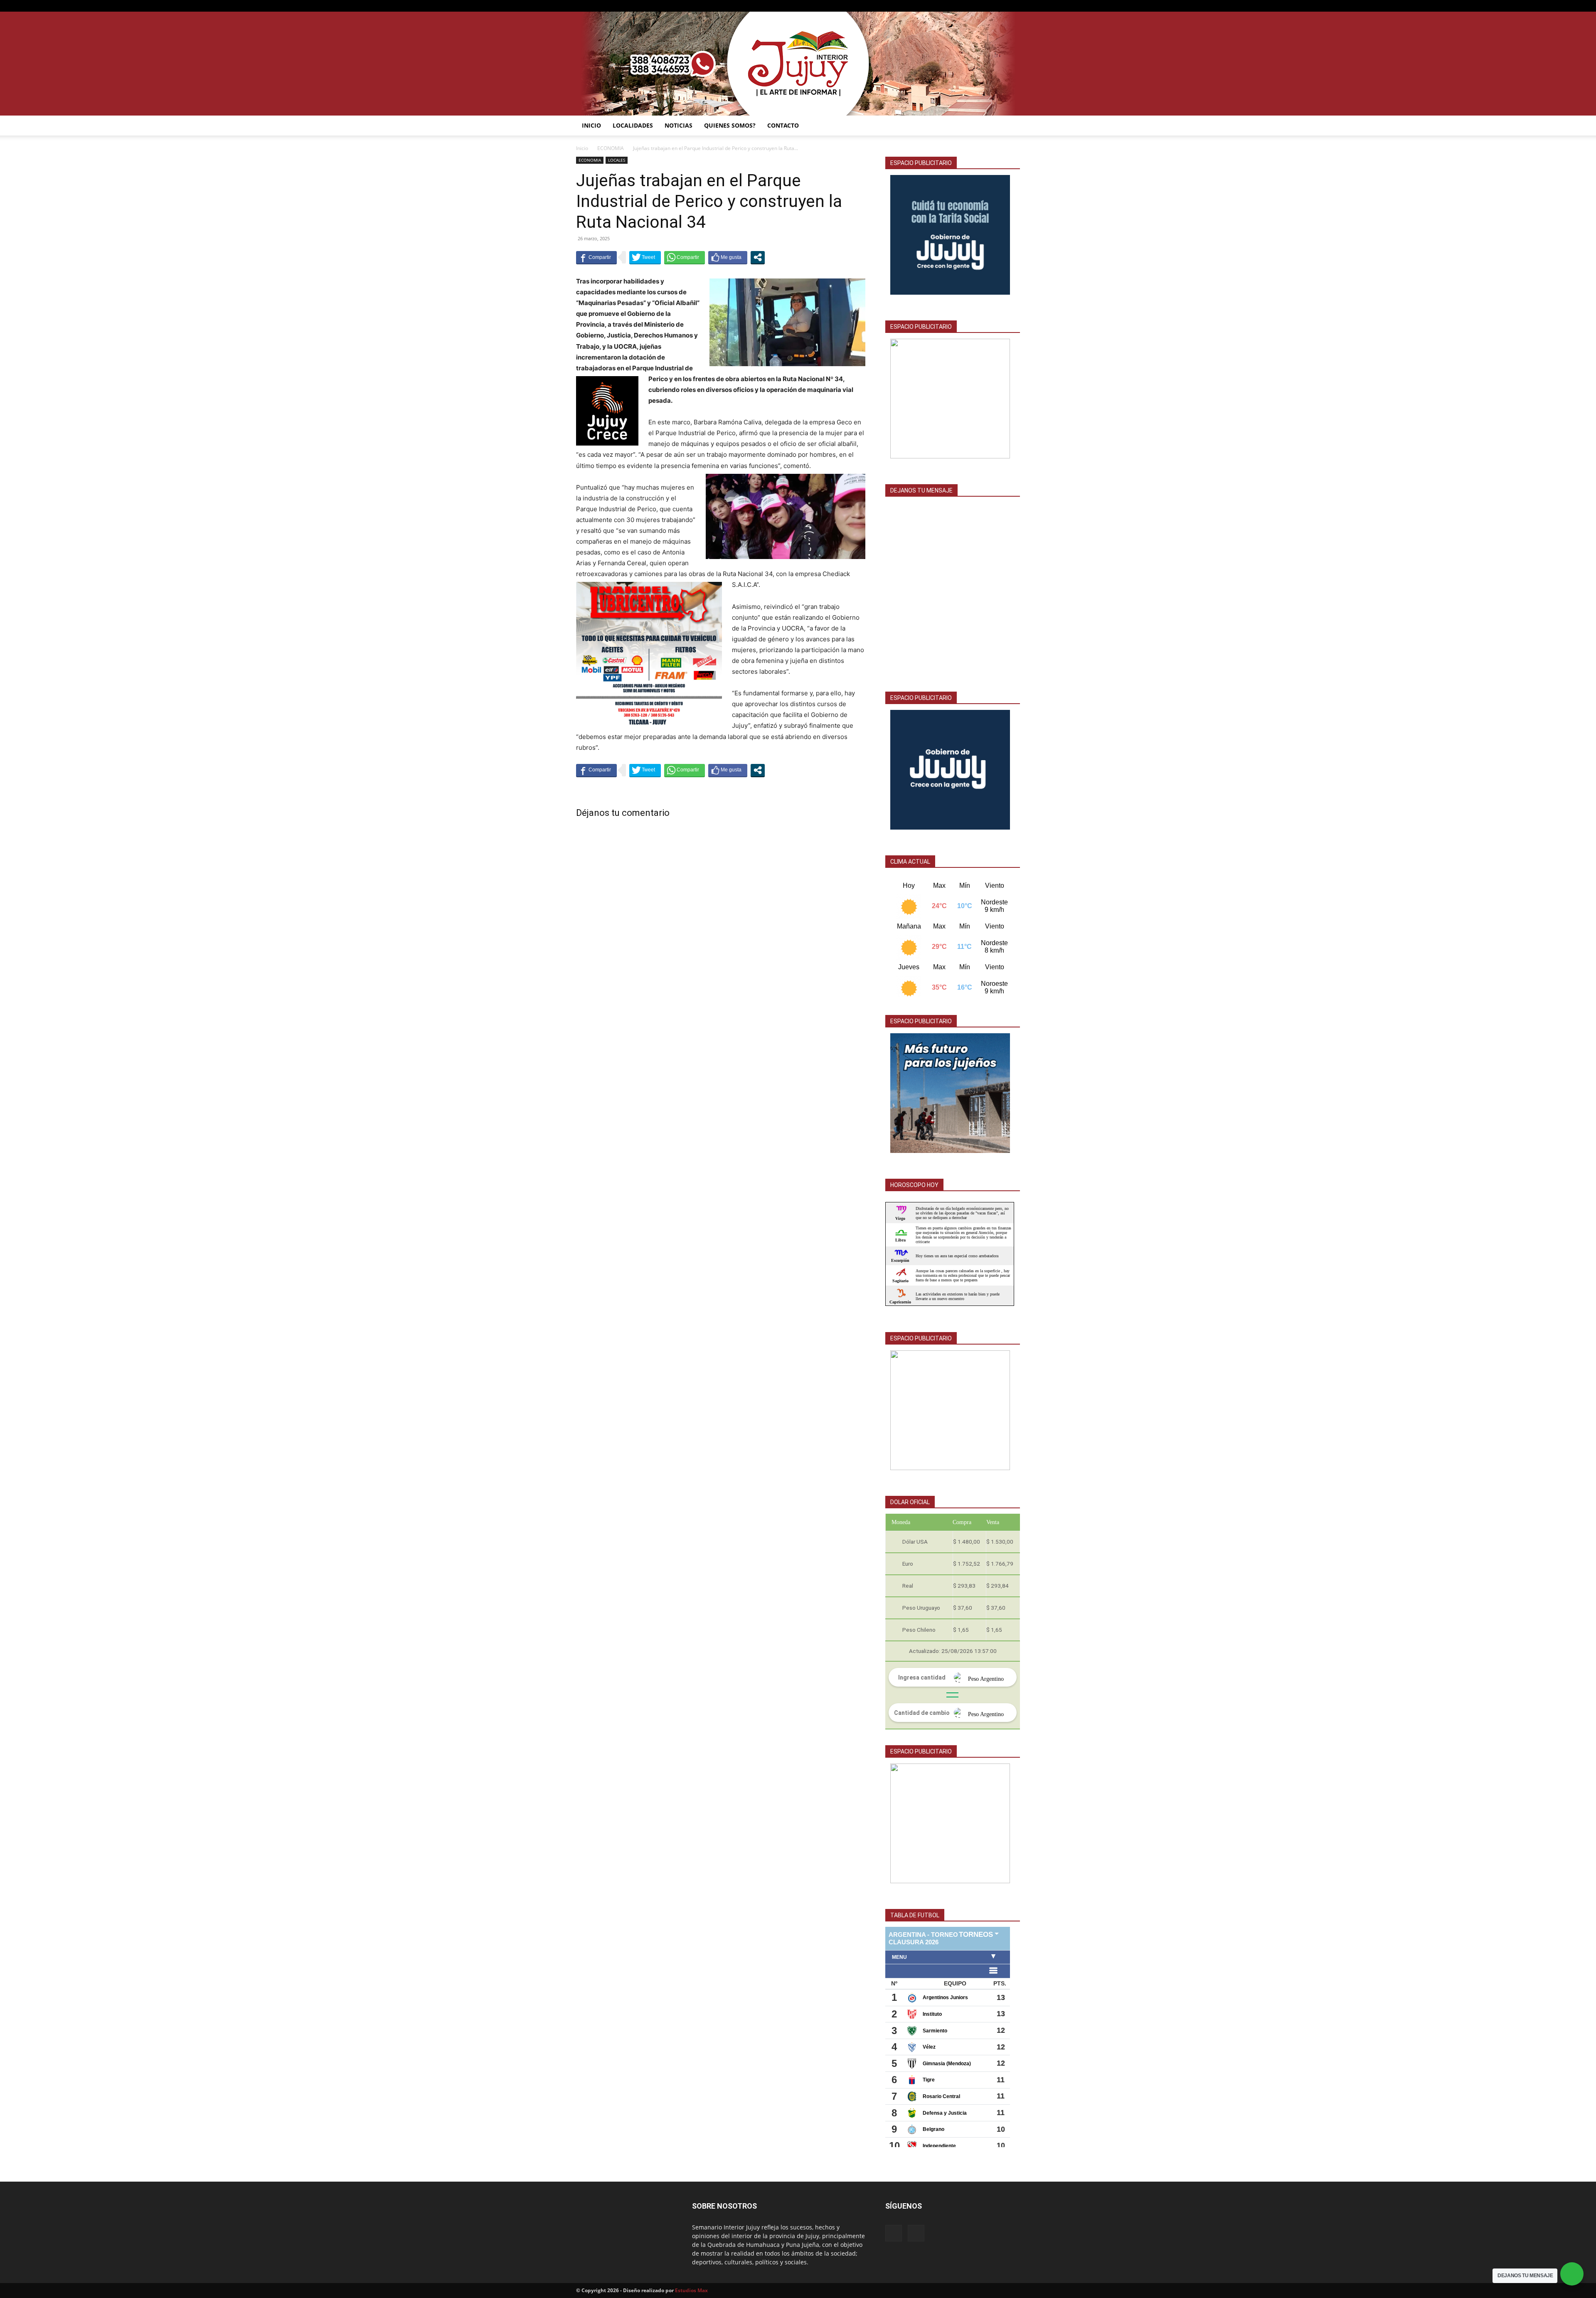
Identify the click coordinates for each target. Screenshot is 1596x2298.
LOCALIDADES (633, 125)
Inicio (582, 148)
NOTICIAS (679, 125)
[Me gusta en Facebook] (728, 257)
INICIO (591, 125)
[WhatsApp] (1014, 6)
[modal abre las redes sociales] (758, 257)
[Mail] (1000, 6)
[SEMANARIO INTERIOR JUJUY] (798, 64)
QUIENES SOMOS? (730, 125)
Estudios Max (691, 2290)
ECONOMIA (611, 148)
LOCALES (617, 160)
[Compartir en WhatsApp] (685, 257)
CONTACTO (783, 125)
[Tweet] (645, 257)
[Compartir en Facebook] (596, 257)
